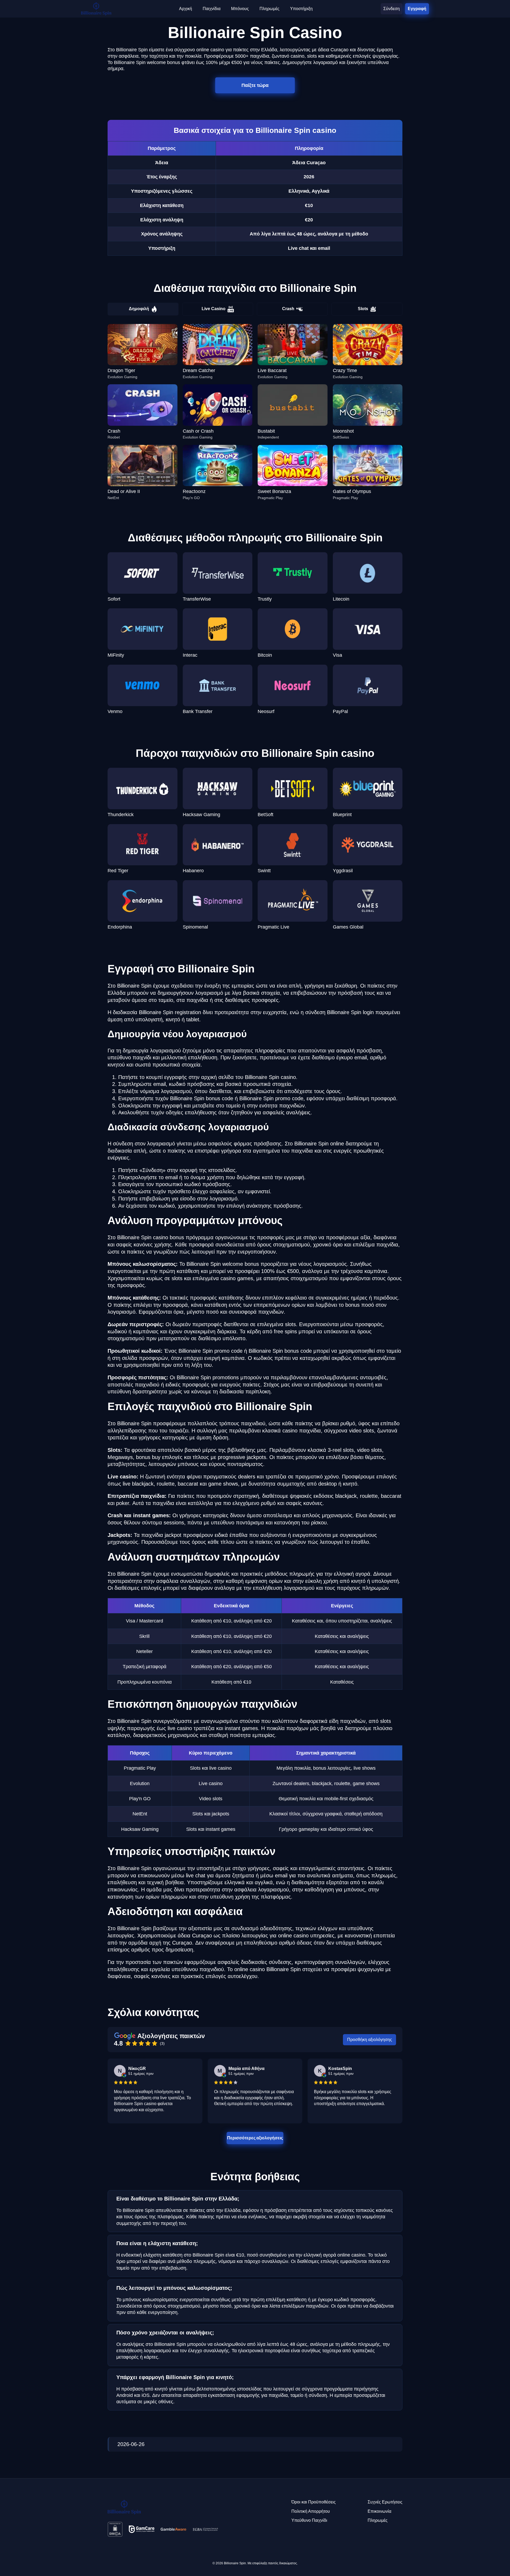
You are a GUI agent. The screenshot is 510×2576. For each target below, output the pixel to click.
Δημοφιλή (139, 309)
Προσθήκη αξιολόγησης (370, 2040)
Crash (288, 309)
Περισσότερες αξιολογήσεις (255, 2138)
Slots (363, 309)
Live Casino (214, 309)
